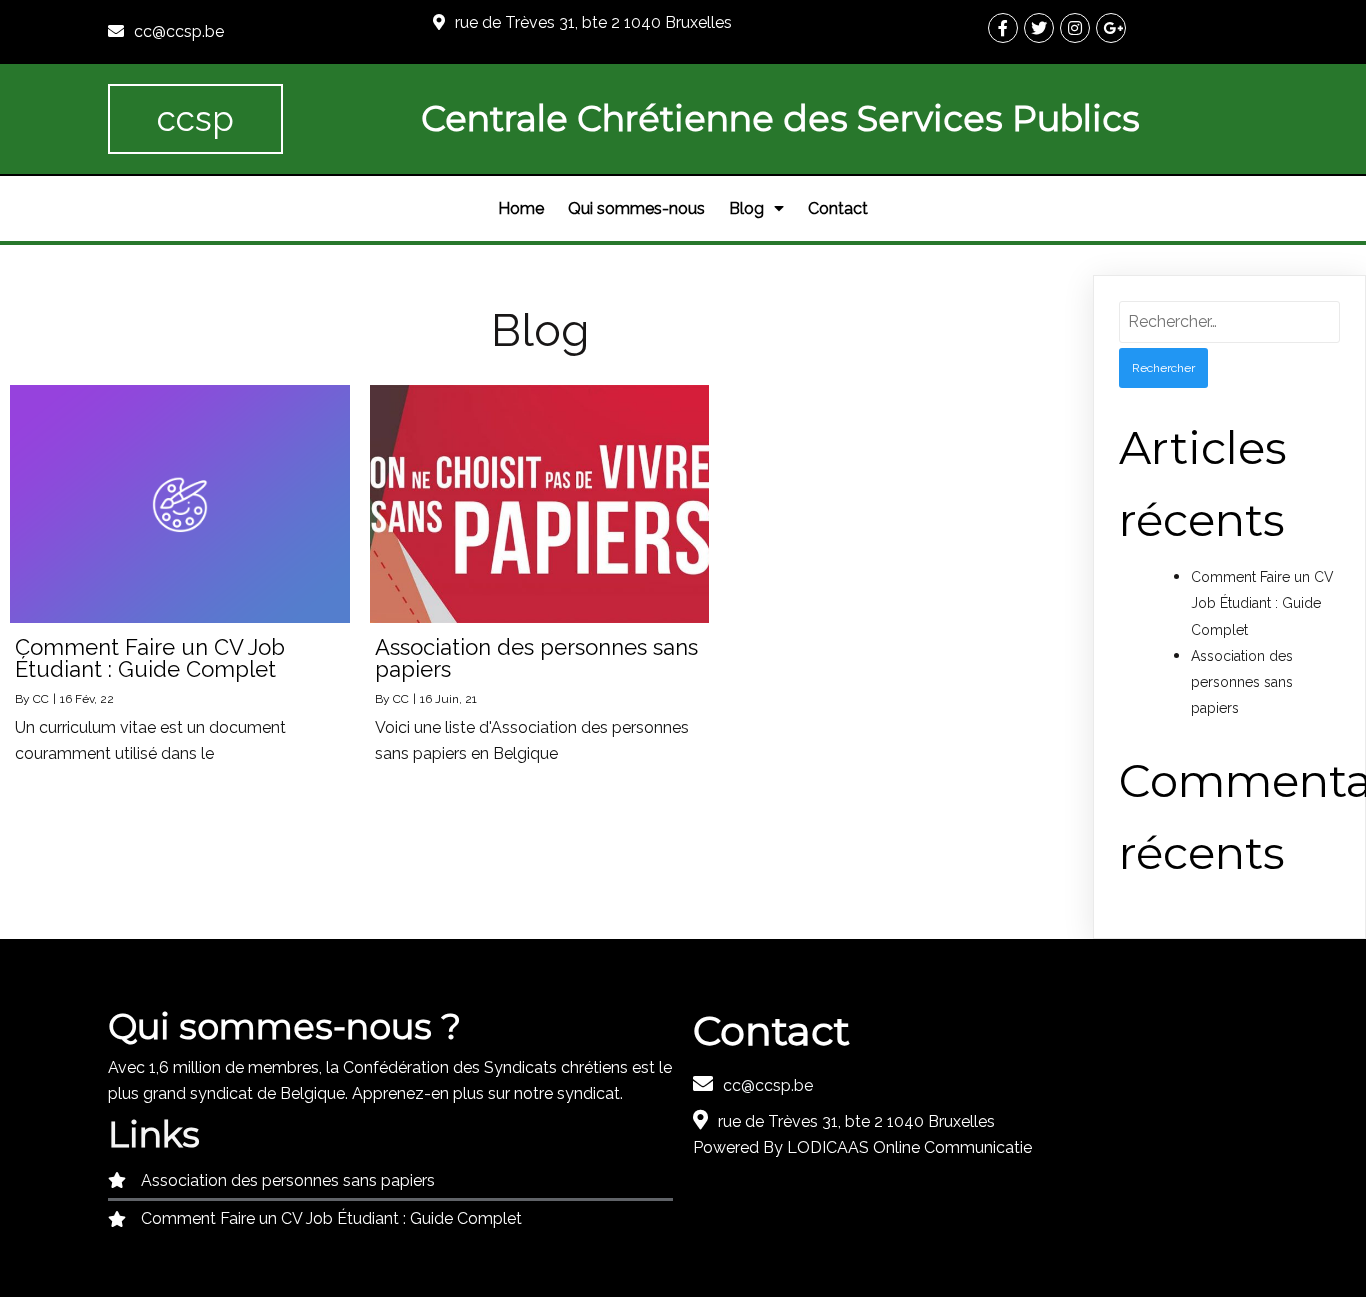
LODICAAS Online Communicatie (909, 1147)
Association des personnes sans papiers (1242, 682)
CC (41, 699)
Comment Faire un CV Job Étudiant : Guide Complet (1262, 603)
